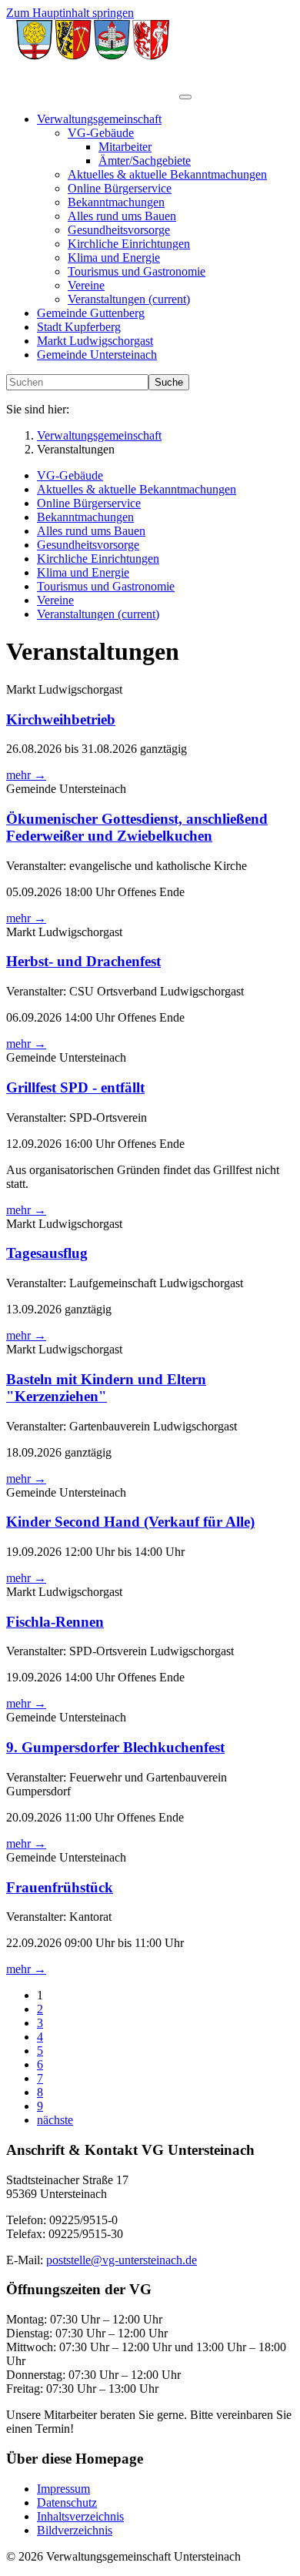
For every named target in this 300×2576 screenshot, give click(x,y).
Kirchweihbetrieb (61, 719)
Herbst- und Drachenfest (83, 961)
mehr (26, 775)
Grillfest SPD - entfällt (75, 1087)
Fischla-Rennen (55, 1622)
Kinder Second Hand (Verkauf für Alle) (130, 1522)
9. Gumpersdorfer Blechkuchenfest (115, 1747)
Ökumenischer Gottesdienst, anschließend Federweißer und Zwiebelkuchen (137, 827)
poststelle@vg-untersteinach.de (122, 2260)
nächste (55, 2120)
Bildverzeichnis (75, 2530)
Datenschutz (67, 2502)
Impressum (63, 2489)
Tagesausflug (47, 1253)
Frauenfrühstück (60, 1887)
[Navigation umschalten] (185, 97)
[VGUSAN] (93, 93)
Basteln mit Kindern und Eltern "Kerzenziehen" (106, 1388)
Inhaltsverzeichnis (80, 2516)
